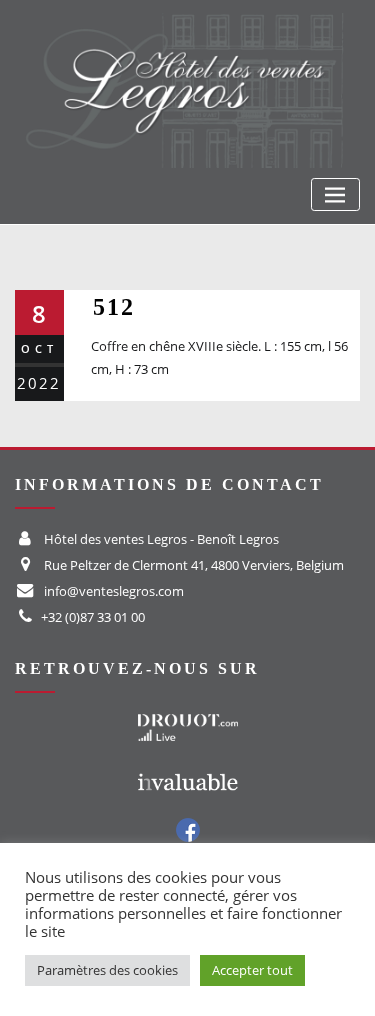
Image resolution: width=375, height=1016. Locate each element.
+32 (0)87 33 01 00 (93, 617)
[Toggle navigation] (335, 194)
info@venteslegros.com (114, 591)
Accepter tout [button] (252, 970)
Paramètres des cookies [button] (107, 970)
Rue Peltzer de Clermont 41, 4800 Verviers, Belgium (194, 565)
